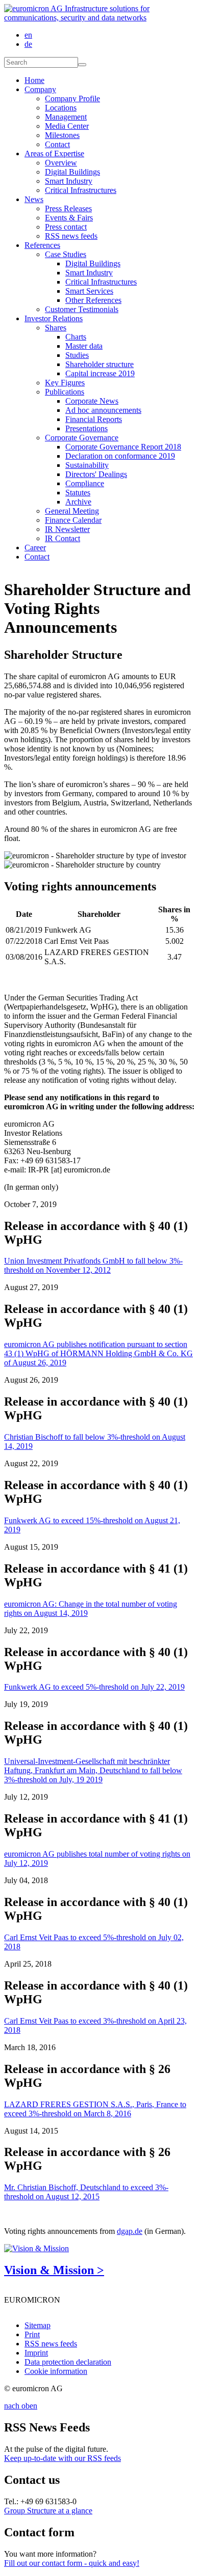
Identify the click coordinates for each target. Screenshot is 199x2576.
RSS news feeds (71, 236)
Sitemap (38, 2325)
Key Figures (65, 383)
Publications (65, 392)
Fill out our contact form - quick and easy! (72, 2563)
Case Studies (66, 254)
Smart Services (89, 291)
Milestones (62, 135)
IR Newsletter (67, 529)
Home (34, 80)
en (28, 35)
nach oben (21, 2406)
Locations (61, 108)
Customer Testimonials (82, 309)
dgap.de (130, 2231)
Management (66, 117)
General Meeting (72, 511)
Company (40, 89)
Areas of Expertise (54, 153)
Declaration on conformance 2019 (120, 456)
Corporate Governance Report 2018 (123, 447)
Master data (84, 346)
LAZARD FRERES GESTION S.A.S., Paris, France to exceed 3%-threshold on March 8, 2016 (95, 2109)
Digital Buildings (72, 172)
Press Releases (68, 208)
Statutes (78, 493)
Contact (57, 144)
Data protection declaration (68, 2362)
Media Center (67, 126)
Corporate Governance (82, 438)
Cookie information (56, 2371)
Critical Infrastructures (81, 190)
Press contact (66, 227)
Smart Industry (69, 181)
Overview (61, 163)
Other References (93, 300)
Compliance (85, 483)
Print (32, 2334)
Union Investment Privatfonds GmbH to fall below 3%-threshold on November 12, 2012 (93, 1265)
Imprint (36, 2353)
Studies (77, 355)
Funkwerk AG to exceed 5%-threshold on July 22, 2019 (94, 1687)
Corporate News (92, 401)
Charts (76, 337)
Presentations (86, 428)
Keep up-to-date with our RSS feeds (63, 2458)
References (42, 245)
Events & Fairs (69, 218)
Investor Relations (54, 318)
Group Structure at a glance (48, 2511)
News (34, 199)
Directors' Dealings (96, 474)
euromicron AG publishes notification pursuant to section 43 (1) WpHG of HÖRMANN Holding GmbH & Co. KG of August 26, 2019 (98, 1353)
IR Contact (63, 538)
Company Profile (72, 99)
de (28, 44)
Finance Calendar (73, 520)
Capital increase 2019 (100, 373)
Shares (56, 328)
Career (35, 548)
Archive (78, 502)
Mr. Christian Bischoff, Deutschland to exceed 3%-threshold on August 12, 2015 (86, 2192)
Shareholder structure (99, 364)
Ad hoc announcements (103, 410)
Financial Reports (94, 419)
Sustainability (87, 465)
